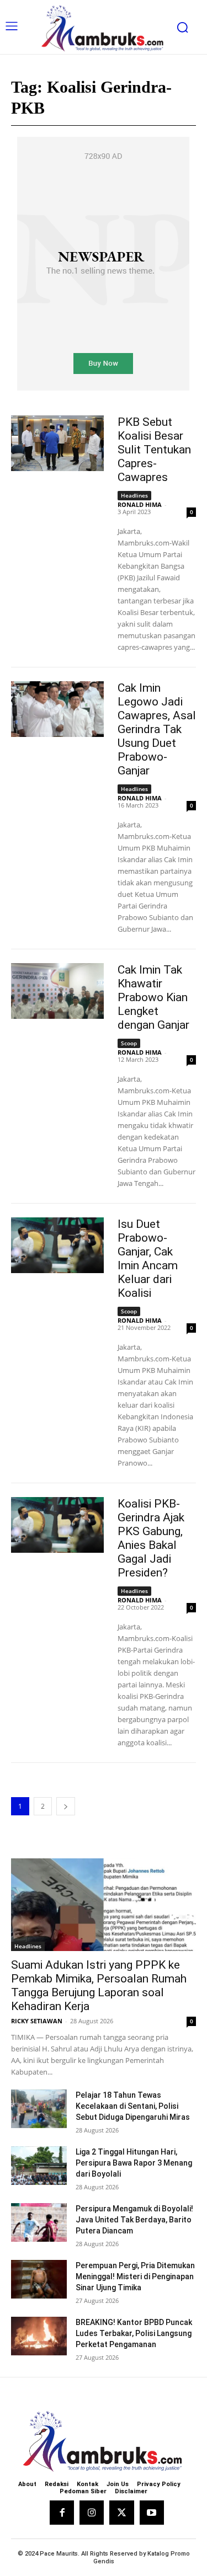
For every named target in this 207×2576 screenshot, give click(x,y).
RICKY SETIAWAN (37, 2021)
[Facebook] (62, 2513)
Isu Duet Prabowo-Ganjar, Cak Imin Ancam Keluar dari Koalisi (148, 1258)
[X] (121, 2513)
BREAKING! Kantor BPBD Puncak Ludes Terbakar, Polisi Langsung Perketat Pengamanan (134, 2333)
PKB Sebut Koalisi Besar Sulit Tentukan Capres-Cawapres (154, 450)
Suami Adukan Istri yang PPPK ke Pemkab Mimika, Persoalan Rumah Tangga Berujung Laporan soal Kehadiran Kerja (99, 1986)
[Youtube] (152, 2513)
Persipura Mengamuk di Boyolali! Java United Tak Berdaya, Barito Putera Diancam (134, 2220)
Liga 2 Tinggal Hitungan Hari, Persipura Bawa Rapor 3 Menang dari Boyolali (134, 2163)
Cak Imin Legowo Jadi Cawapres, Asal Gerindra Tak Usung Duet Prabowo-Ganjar (157, 729)
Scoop (129, 1043)
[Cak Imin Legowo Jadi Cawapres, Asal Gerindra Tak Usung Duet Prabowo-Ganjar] (57, 709)
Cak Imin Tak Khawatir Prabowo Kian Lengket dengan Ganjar (153, 997)
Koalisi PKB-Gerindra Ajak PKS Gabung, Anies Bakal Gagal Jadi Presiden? (151, 1538)
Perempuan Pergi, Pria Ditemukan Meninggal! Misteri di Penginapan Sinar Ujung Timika (135, 2276)
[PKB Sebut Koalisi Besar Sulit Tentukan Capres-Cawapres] (57, 443)
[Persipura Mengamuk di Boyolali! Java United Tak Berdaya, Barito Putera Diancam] (39, 2222)
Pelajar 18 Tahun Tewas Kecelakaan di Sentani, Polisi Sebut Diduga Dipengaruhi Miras (133, 2106)
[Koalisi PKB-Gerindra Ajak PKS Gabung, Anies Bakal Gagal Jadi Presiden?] (57, 1525)
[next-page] (66, 1806)
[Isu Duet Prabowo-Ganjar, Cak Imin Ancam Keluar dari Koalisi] (57, 1245)
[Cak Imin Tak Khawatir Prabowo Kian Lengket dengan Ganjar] (57, 991)
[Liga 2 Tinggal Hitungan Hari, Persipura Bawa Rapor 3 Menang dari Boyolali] (39, 2166)
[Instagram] (92, 2513)
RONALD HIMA (140, 504)
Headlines (134, 495)
